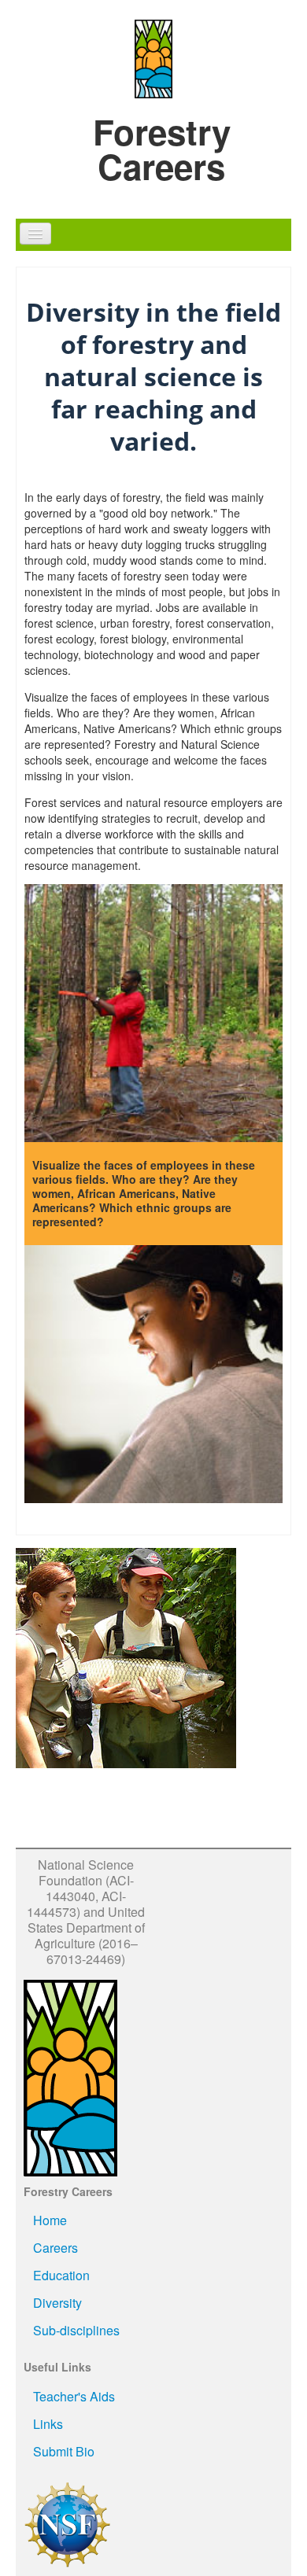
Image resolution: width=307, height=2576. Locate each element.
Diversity (57, 2303)
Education (61, 2275)
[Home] (153, 57)
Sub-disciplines (76, 2330)
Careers (55, 2248)
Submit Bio (64, 2451)
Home (50, 2220)
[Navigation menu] (35, 234)
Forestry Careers (162, 149)
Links (48, 2424)
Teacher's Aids (74, 2396)
